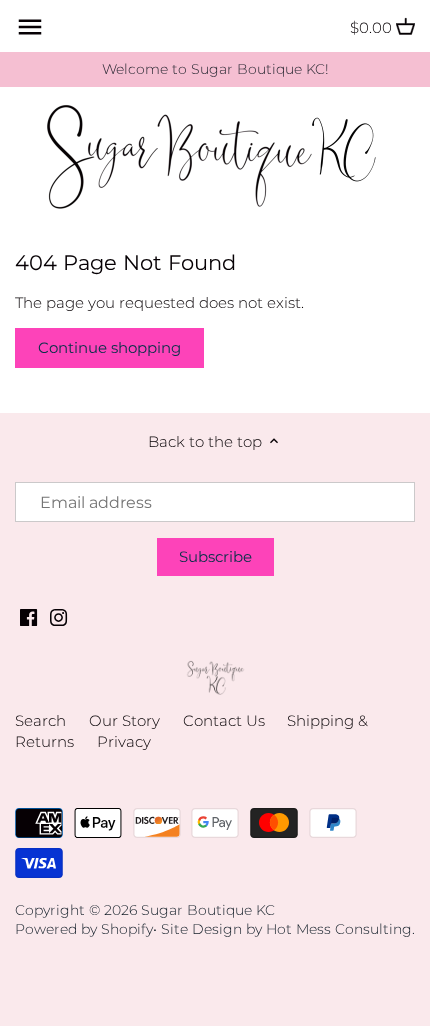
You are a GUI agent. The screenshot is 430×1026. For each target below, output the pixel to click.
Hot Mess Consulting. (340, 929)
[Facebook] (28, 615)
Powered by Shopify (84, 929)
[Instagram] (58, 615)
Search (40, 720)
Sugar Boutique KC (208, 910)
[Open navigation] (30, 27)
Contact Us (224, 720)
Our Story (124, 720)
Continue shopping (109, 347)
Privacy (124, 741)
